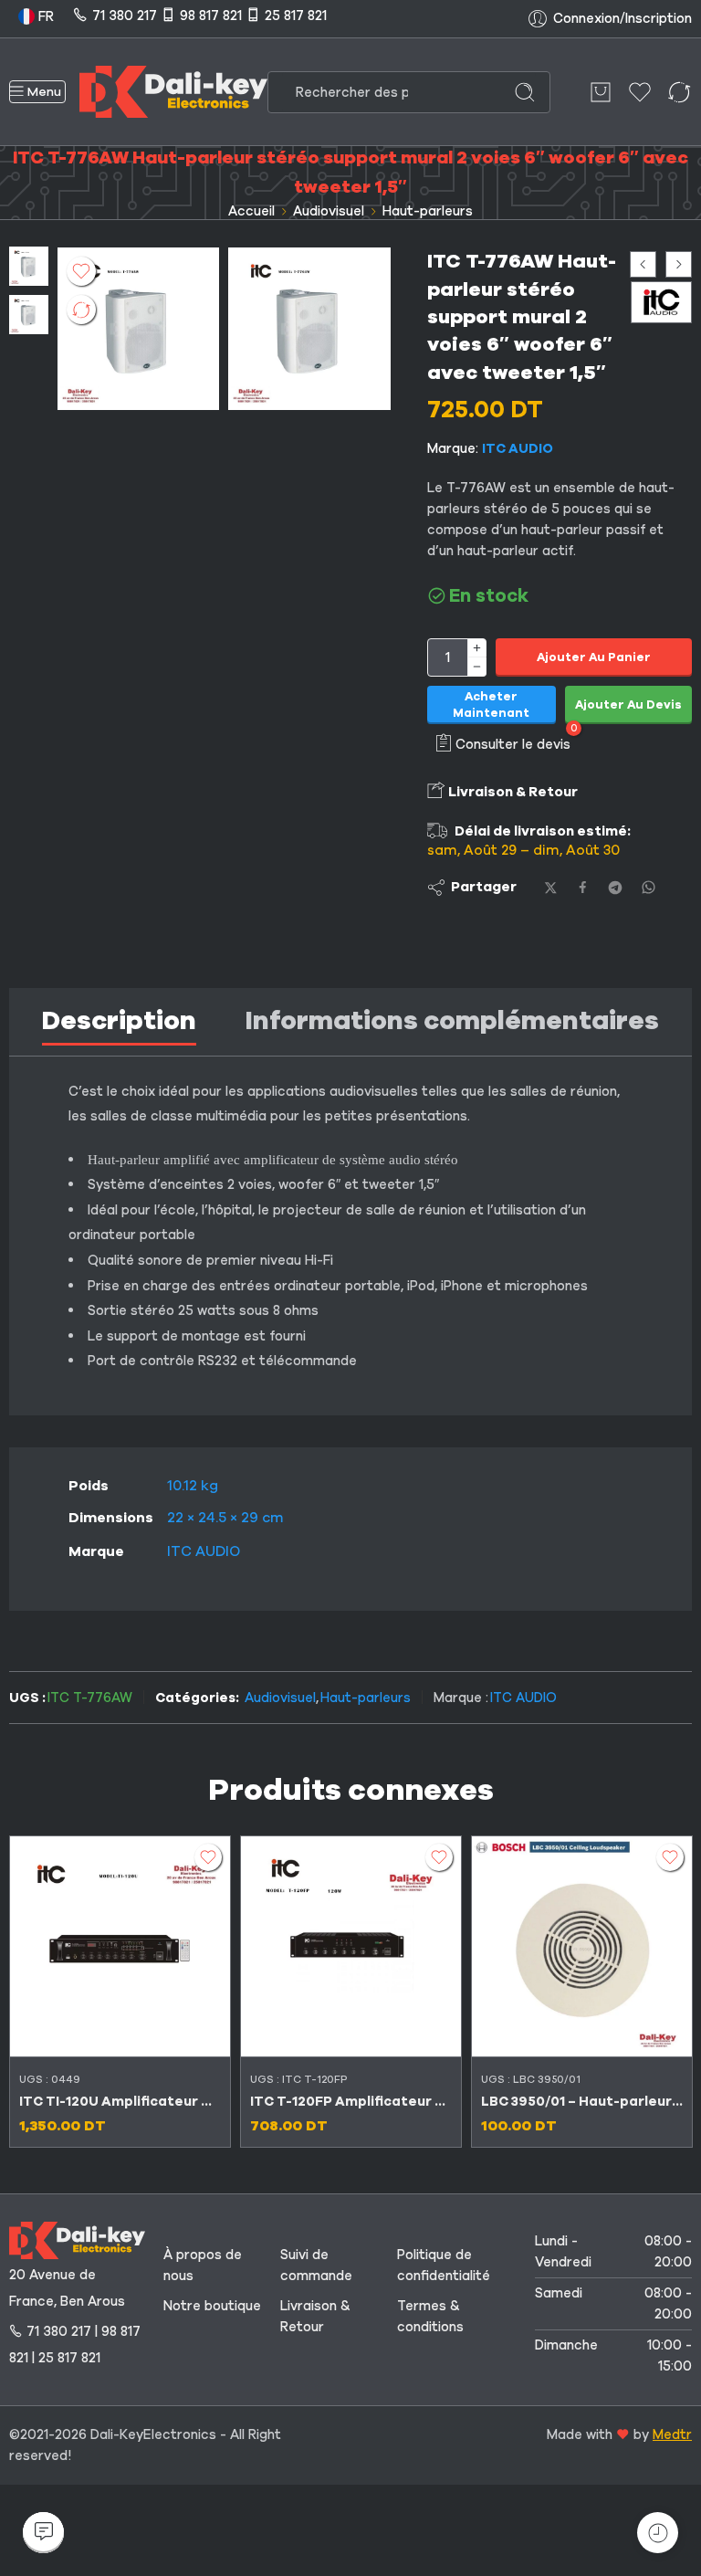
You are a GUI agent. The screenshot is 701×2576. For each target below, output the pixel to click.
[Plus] (477, 648)
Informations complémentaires (452, 1020)
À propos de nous (203, 2265)
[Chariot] (601, 92)
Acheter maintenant (491, 705)
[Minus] (477, 667)
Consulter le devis (513, 743)
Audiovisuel (329, 211)
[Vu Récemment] (658, 2533)
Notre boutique (212, 2306)
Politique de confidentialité (444, 2265)
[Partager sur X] (551, 888)
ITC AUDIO (518, 448)
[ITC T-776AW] (29, 265)
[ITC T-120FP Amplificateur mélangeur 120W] (351, 1946)
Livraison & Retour (512, 792)
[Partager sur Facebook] (583, 887)
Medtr (672, 2434)
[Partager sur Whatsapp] (649, 887)
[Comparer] (81, 310)
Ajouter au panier (594, 657)
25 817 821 (296, 16)
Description (119, 1020)
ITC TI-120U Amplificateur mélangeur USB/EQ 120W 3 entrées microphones (120, 2101)
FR (44, 16)
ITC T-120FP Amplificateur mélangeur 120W (351, 2101)
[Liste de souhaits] (81, 271)
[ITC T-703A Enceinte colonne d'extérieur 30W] (643, 264)
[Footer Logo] (77, 2239)
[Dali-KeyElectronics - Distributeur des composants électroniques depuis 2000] (173, 92)
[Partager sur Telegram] (615, 888)
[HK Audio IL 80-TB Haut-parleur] (679, 264)
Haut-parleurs (428, 211)
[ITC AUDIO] (661, 302)
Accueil (251, 211)
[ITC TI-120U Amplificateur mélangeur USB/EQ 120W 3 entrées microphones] (120, 1946)
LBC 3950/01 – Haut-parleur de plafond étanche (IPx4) (582, 2101)
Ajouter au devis (628, 705)
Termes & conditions (430, 2316)
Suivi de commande (316, 2265)
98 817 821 (211, 16)
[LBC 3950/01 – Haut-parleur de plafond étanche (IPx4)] (582, 1946)
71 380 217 (125, 16)
